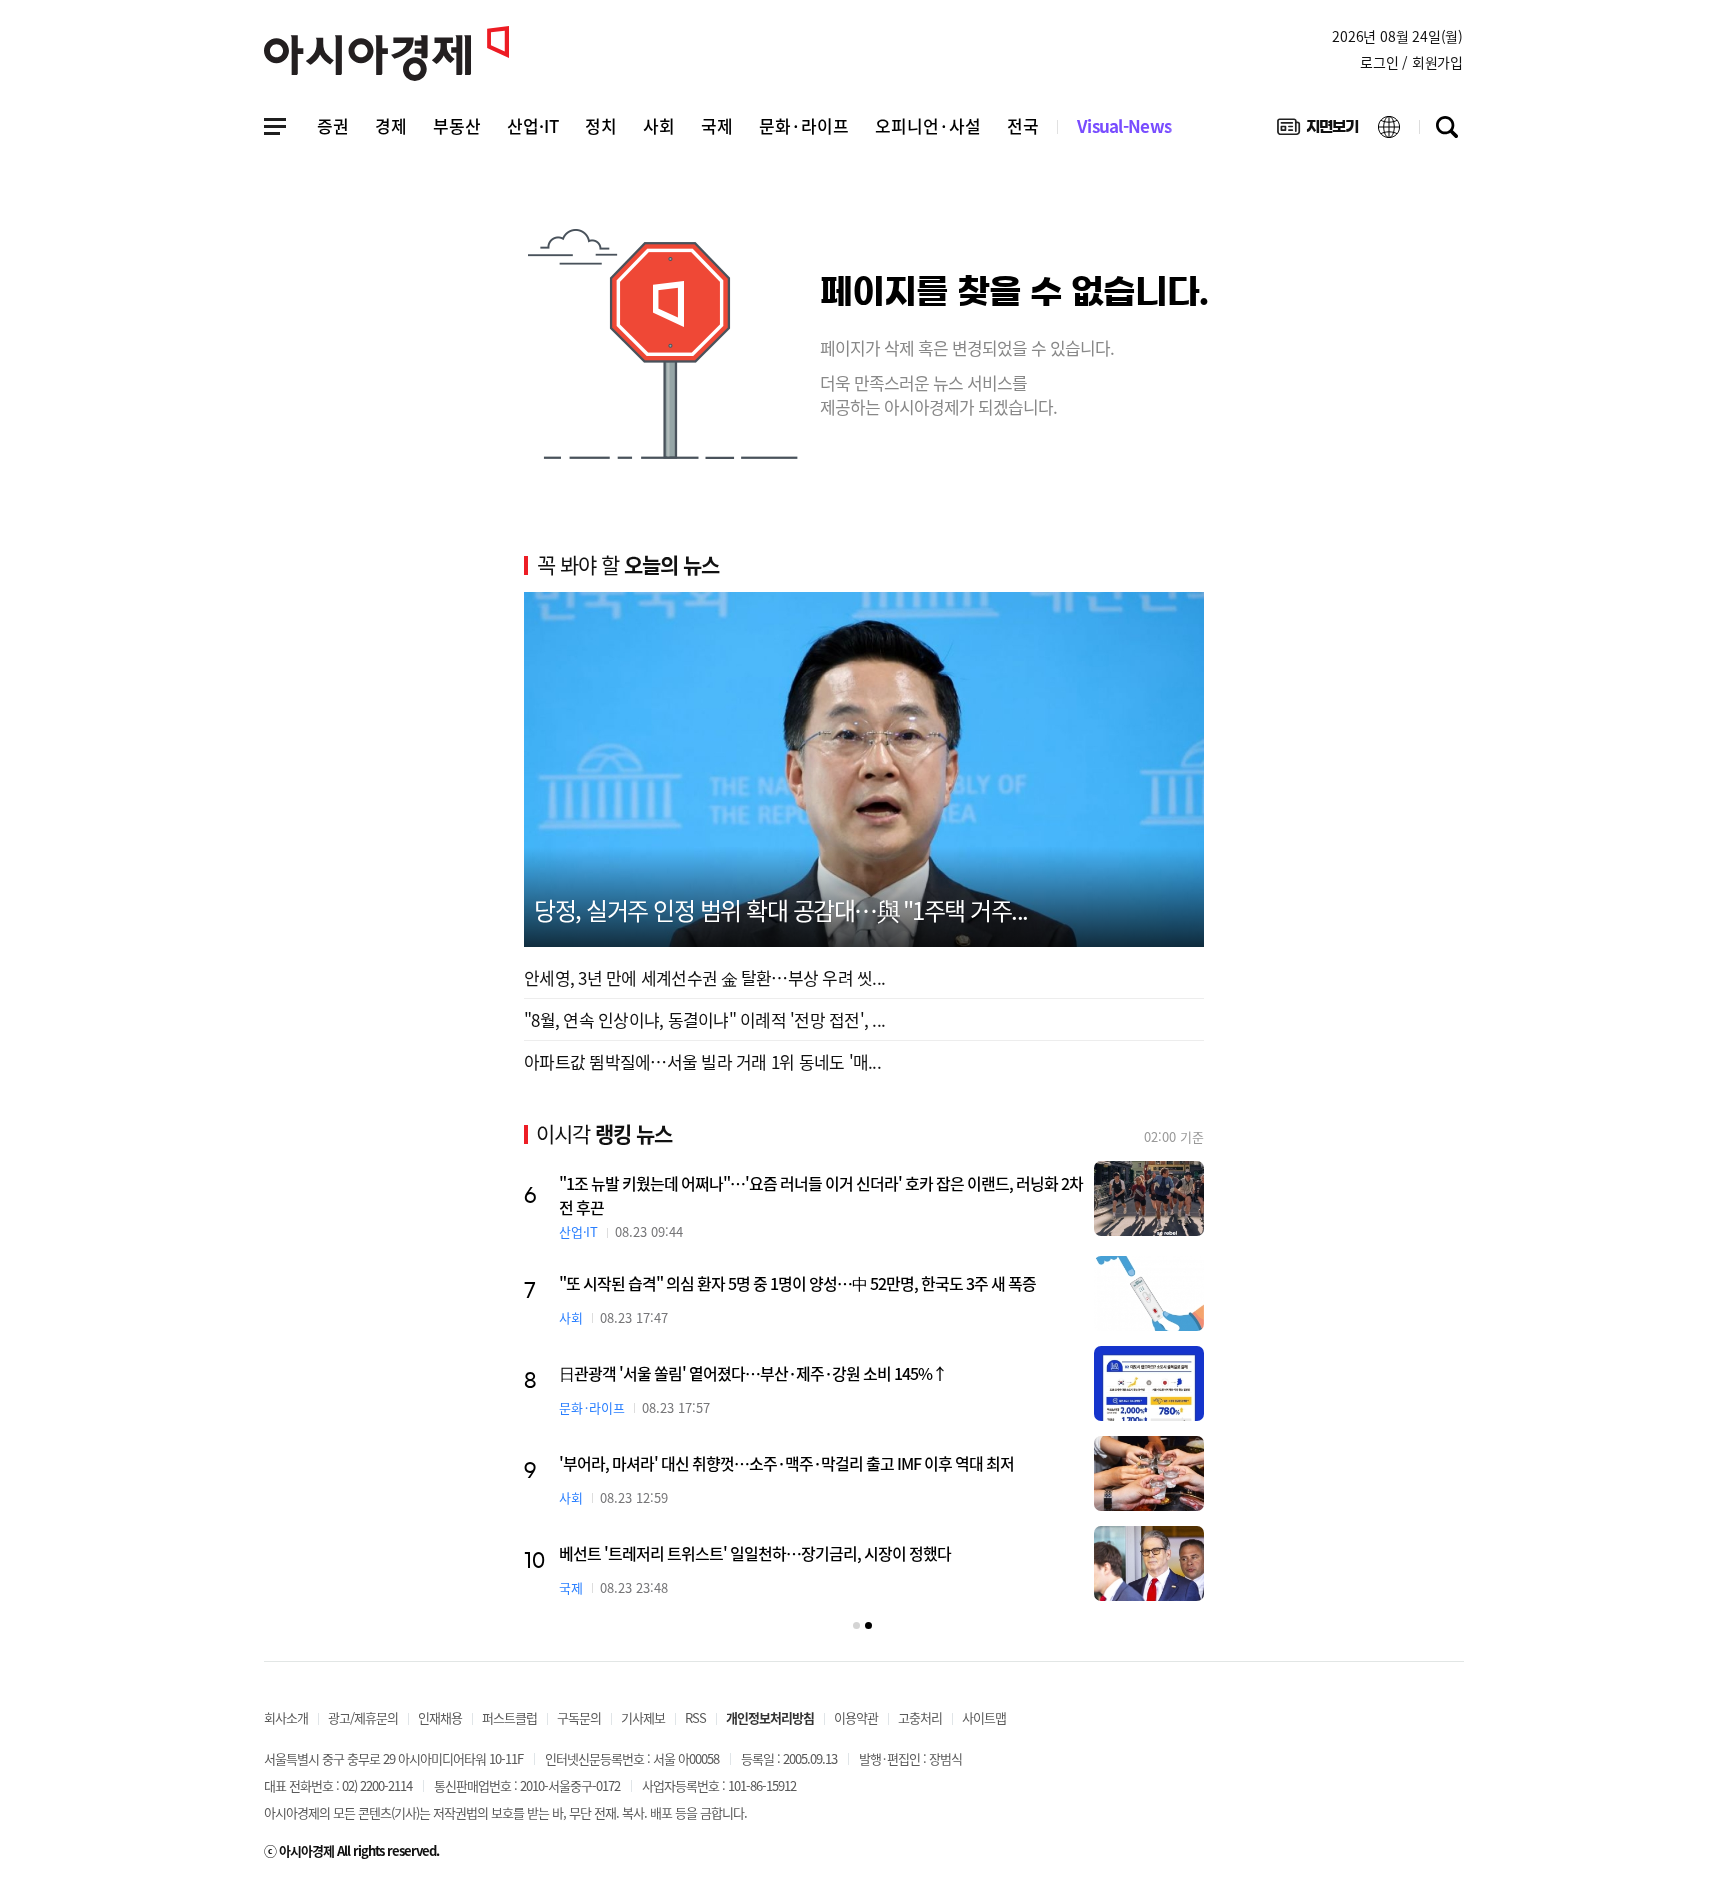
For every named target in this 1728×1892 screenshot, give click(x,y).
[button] (856, 1625)
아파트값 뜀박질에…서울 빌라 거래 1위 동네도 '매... (702, 1061)
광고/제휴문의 (363, 1717)
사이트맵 (984, 1717)
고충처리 (920, 1717)
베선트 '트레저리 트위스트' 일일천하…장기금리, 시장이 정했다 (755, 1553)
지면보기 (1317, 131)
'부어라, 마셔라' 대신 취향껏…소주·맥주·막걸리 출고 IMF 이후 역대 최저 (786, 1463)
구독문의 (579, 1717)
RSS (695, 1717)
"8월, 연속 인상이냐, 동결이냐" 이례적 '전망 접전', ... (704, 1019)
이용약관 (856, 1717)
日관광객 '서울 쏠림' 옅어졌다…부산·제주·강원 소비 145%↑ (753, 1373)
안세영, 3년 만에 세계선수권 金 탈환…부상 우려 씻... (704, 977)
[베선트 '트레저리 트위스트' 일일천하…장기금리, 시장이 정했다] (1149, 1563)
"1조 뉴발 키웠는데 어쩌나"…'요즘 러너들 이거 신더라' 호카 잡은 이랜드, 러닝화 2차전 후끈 (821, 1195)
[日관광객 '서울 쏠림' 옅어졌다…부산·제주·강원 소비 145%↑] (1149, 1383)
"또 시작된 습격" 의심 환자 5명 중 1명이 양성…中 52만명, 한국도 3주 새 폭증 (797, 1283)
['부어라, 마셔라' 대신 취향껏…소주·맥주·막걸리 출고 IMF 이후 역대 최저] (1149, 1473)
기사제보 (643, 1717)
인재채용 (440, 1717)
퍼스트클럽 (509, 1717)
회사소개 (286, 1717)
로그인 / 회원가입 (1411, 62)
